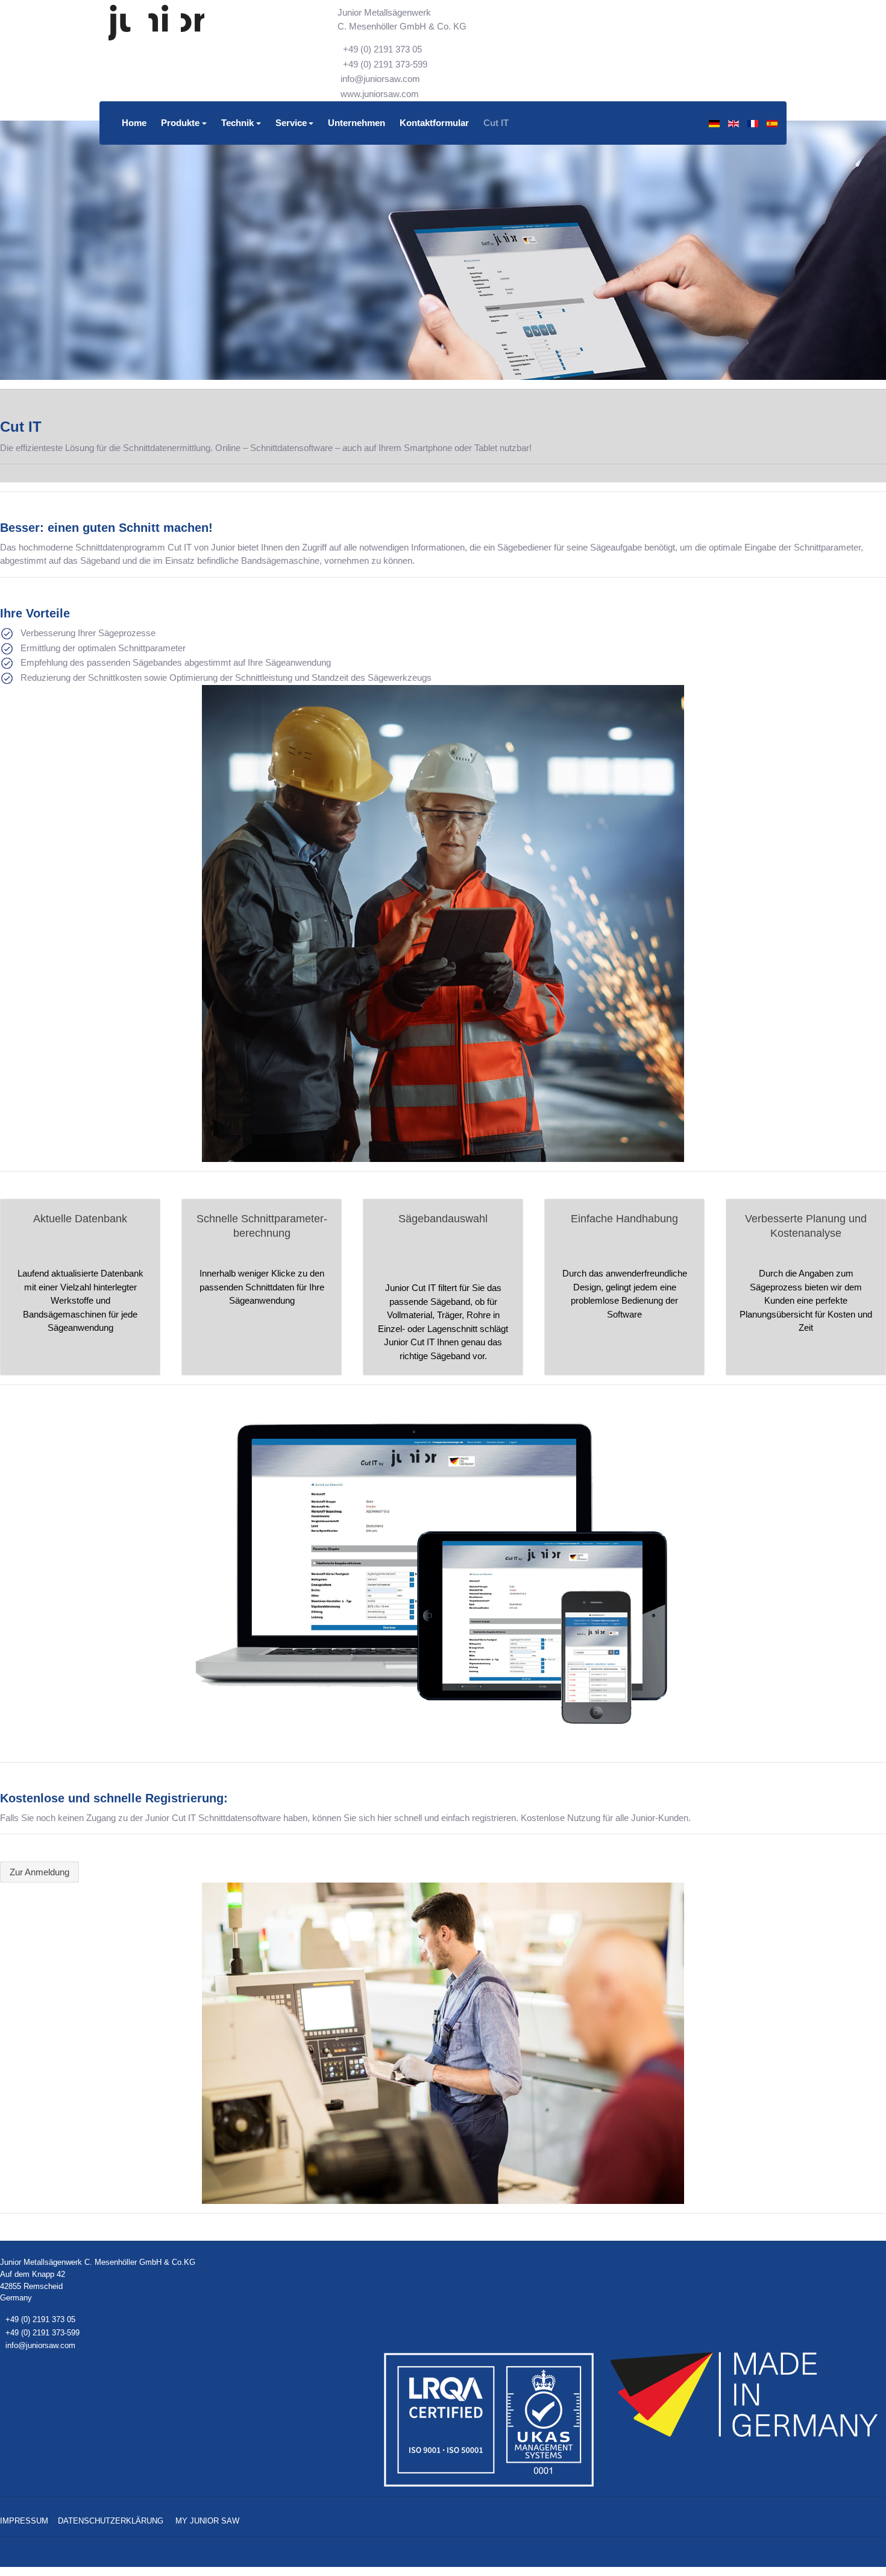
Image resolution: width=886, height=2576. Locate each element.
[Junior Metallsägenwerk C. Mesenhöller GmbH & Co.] (156, 23)
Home (134, 123)
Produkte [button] (180, 123)
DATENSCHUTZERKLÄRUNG (111, 2521)
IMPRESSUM (24, 2521)
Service (291, 123)
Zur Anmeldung (39, 1872)
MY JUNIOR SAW (207, 2521)
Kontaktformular (434, 123)
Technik (237, 123)
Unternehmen (357, 123)
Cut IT (496, 123)
